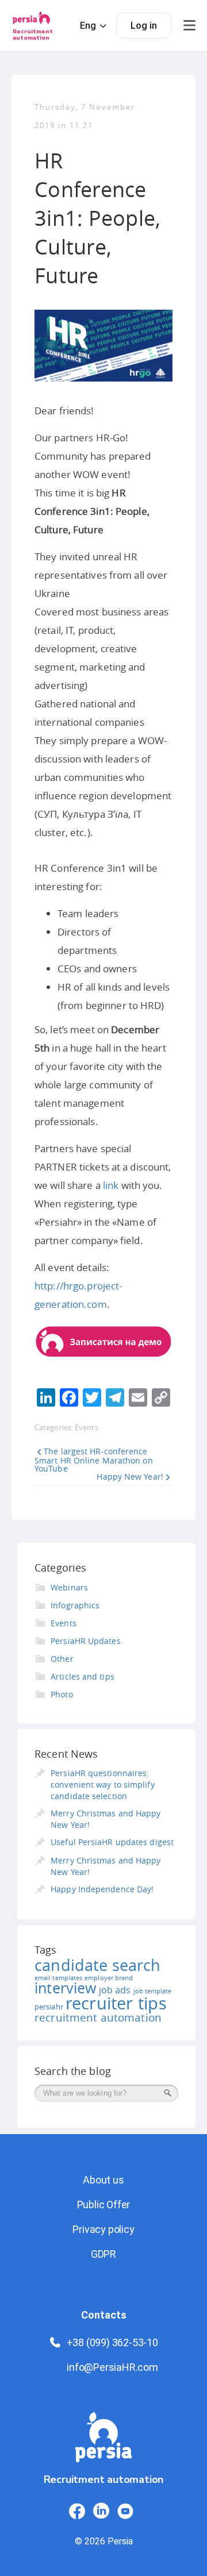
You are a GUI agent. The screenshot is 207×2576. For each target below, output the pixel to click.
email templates (58, 1978)
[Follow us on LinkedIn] (101, 2511)
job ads (115, 1990)
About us (103, 2180)
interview (66, 1988)
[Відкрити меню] (189, 26)
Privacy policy (103, 2229)
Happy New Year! (130, 1476)
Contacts (104, 2315)
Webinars (69, 1587)
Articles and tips (83, 1676)
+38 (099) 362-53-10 (112, 2342)
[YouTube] (125, 2511)
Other (62, 1659)
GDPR (103, 2254)
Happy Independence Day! (102, 1889)
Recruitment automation (33, 35)
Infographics (75, 1605)
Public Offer (104, 2205)
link (111, 1185)
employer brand (109, 1978)
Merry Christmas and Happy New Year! (106, 1819)
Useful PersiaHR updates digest (112, 1842)
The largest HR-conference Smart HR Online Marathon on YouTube (94, 1460)
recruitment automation (98, 2017)
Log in (144, 26)
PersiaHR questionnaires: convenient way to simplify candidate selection (103, 1784)
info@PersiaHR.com (112, 2367)
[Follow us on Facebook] (77, 2511)
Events (87, 1427)
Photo (62, 1694)
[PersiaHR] (31, 22)
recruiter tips (116, 2003)
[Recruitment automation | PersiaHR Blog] (103, 2442)
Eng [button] (88, 26)
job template (153, 1991)
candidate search (97, 1965)
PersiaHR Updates (86, 1641)
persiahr (49, 2007)
